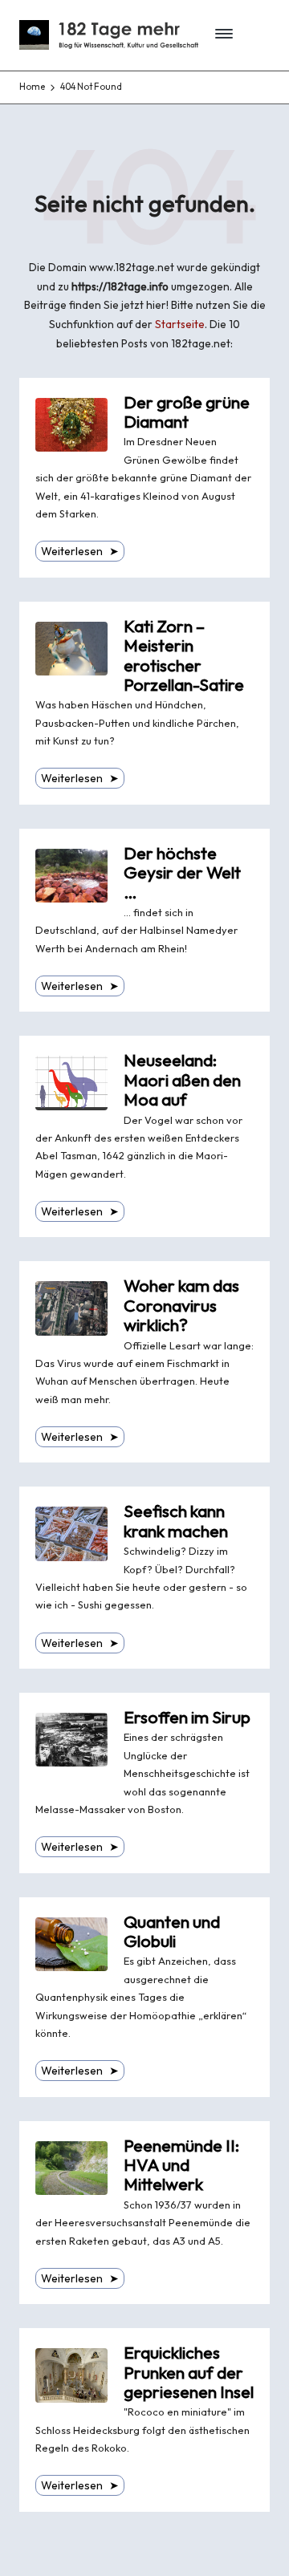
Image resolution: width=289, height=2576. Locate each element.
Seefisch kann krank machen (176, 1521)
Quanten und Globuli (172, 1931)
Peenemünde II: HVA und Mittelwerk (181, 2165)
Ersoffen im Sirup (187, 1717)
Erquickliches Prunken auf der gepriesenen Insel (189, 2372)
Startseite (180, 324)
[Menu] (219, 35)
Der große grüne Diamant (187, 412)
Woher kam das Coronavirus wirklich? (181, 1305)
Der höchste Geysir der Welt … (182, 873)
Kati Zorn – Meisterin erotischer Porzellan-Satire (184, 655)
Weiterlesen (80, 551)
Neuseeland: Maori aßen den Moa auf (182, 1080)
